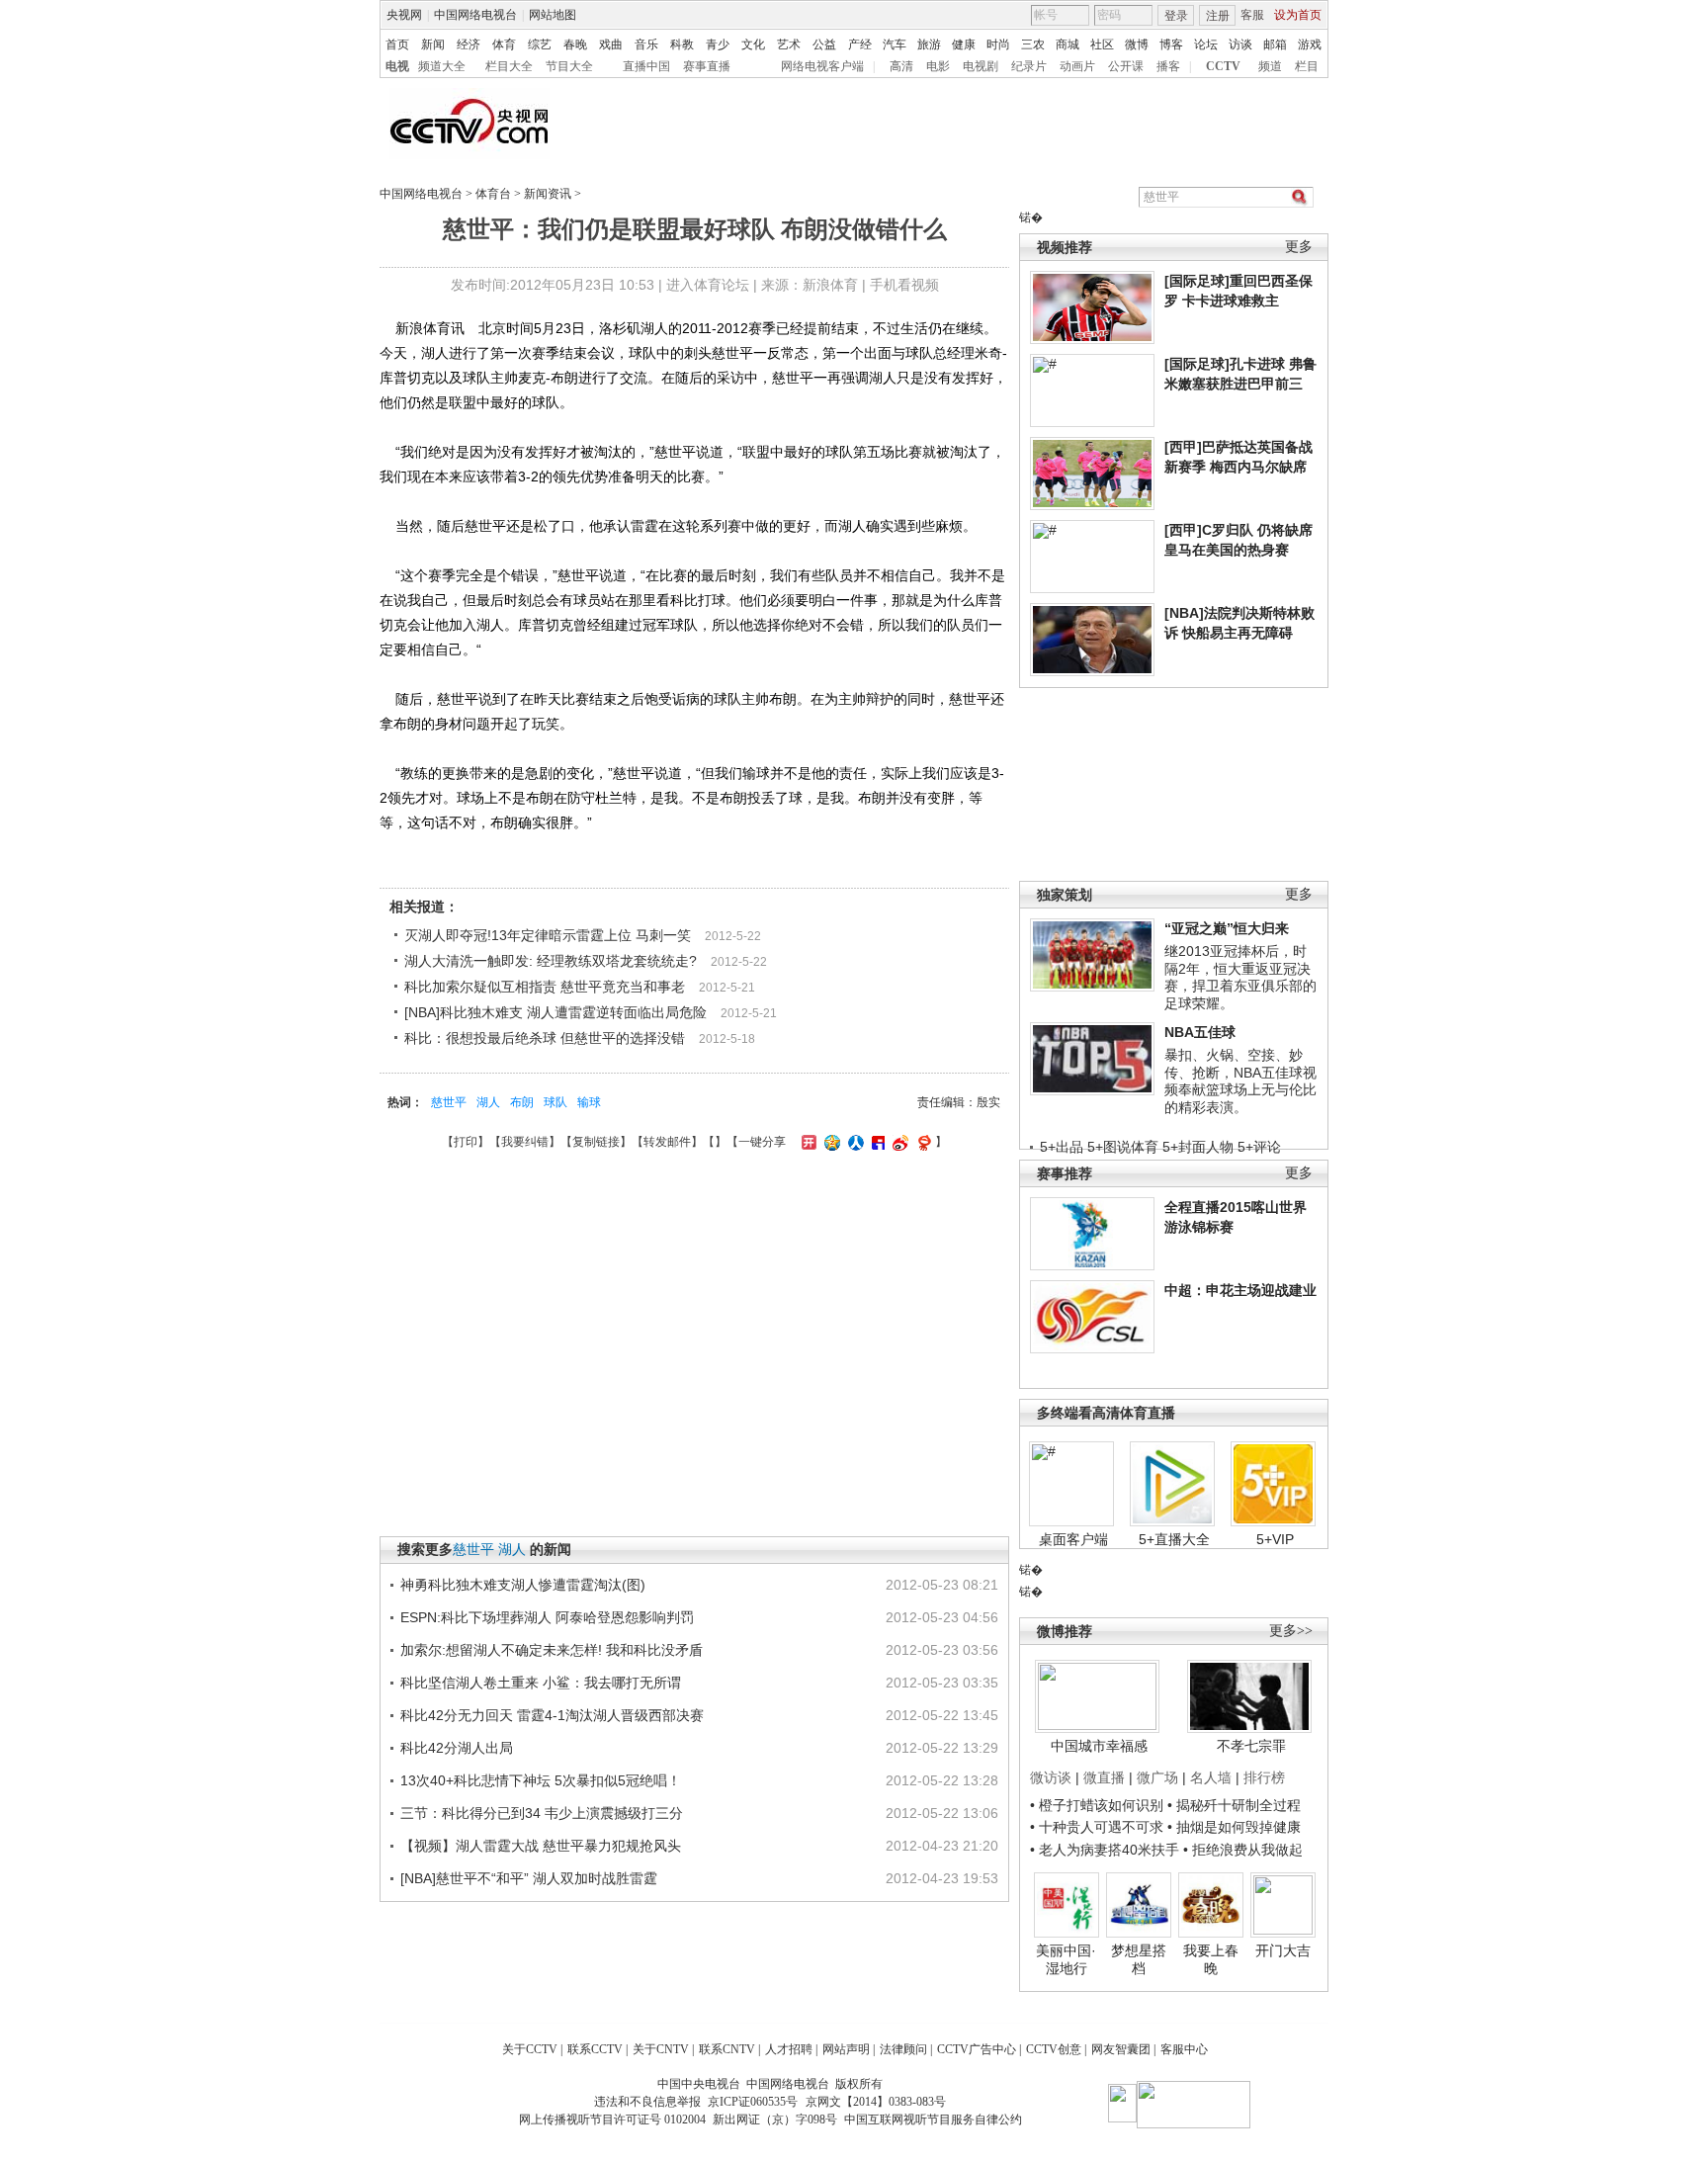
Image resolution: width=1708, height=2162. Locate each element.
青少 (718, 44)
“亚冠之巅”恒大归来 (1227, 928)
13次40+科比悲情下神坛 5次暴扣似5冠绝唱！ (541, 1780)
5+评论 (1259, 1147)
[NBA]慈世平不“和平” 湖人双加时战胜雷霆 (529, 1878)
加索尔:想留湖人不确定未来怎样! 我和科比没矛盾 (552, 1650)
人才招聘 (789, 2049)
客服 (1252, 15)
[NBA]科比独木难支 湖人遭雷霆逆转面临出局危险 (555, 1012)
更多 (1299, 247)
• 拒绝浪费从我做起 (1243, 1850)
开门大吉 (1283, 1950)
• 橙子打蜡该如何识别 (1097, 1805)
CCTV (1223, 66)
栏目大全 (509, 66)
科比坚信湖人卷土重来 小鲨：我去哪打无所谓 (541, 1683)
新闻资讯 (548, 194)
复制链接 (596, 1142)
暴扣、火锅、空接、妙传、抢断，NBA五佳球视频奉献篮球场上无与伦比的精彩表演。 (1240, 1081)
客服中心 (1184, 2049)
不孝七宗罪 (1251, 1746)
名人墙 (1211, 1777)
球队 (555, 1102)
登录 (1176, 16)
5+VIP (1275, 1539)
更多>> (1291, 1631)
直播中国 (646, 66)
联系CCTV (595, 2049)
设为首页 (1298, 15)
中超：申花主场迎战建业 (1240, 1290)
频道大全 (442, 66)
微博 (1137, 44)
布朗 (522, 1102)
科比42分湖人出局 (457, 1748)
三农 (1033, 44)
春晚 (575, 44)
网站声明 (846, 2049)
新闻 (433, 44)
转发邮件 (667, 1142)
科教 (682, 44)
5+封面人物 (1198, 1147)
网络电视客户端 (822, 66)
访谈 (1240, 44)
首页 (397, 44)
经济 (469, 44)
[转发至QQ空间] (830, 1142)
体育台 (493, 194)
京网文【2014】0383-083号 (876, 2102)
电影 (938, 66)
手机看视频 (904, 285)
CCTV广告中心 (977, 2049)
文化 (753, 44)
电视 (397, 66)
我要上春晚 (1211, 1959)
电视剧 (981, 66)
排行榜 (1264, 1777)
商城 (1067, 44)
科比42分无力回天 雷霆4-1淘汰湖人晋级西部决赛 (552, 1715)
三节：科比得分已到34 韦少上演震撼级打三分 (542, 1813)
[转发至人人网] (854, 1142)
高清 (901, 66)
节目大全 (569, 66)
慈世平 (449, 1102)
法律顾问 (903, 2049)
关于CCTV (530, 2049)
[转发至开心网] (807, 1142)
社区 (1102, 44)
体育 (504, 44)
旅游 (929, 44)
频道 (1270, 66)
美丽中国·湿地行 (1066, 1959)
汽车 (895, 44)
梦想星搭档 (1139, 1959)
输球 (589, 1102)
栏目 (1307, 66)
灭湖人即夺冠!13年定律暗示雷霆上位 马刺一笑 (548, 935)
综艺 (540, 44)
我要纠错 (525, 1142)
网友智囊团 (1121, 2049)
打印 (466, 1142)
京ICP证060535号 (753, 2102)
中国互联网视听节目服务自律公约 (933, 2119)
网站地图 (553, 15)
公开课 (1126, 66)
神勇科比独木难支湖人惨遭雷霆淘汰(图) (523, 1585)
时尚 (998, 44)
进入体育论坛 (708, 285)
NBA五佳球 (1200, 1032)
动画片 (1077, 66)
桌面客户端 (1073, 1539)
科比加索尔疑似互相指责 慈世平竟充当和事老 (545, 987)
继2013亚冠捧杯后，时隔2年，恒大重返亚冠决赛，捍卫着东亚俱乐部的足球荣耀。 (1240, 977)
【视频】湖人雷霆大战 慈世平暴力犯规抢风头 (541, 1846)
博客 (1171, 44)
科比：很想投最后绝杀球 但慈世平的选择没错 (545, 1038)
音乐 (646, 44)
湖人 (488, 1102)
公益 (824, 44)
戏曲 (611, 44)
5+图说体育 (1123, 1147)
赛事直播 (707, 66)
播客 (1168, 66)
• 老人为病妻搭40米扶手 (1105, 1850)
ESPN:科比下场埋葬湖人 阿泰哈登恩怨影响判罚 (547, 1617)
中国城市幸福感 (1099, 1746)
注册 (1218, 16)
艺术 (789, 44)
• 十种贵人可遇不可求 (1099, 1827)
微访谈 (1051, 1777)
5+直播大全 (1174, 1539)
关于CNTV (661, 2049)
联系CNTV (727, 2049)
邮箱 (1275, 44)
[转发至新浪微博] (898, 1142)
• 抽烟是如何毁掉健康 (1234, 1827)
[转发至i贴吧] (876, 1142)
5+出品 (1062, 1147)
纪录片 (1029, 66)
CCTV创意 (1054, 2049)
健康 (964, 44)
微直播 (1104, 1777)
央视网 (404, 15)
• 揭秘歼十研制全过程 (1234, 1805)
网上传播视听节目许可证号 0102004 (612, 2119)
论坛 (1206, 44)
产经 (860, 44)
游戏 (1310, 44)
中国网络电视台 (475, 15)
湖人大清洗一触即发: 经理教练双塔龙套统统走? (551, 961)
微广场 (1157, 1777)
